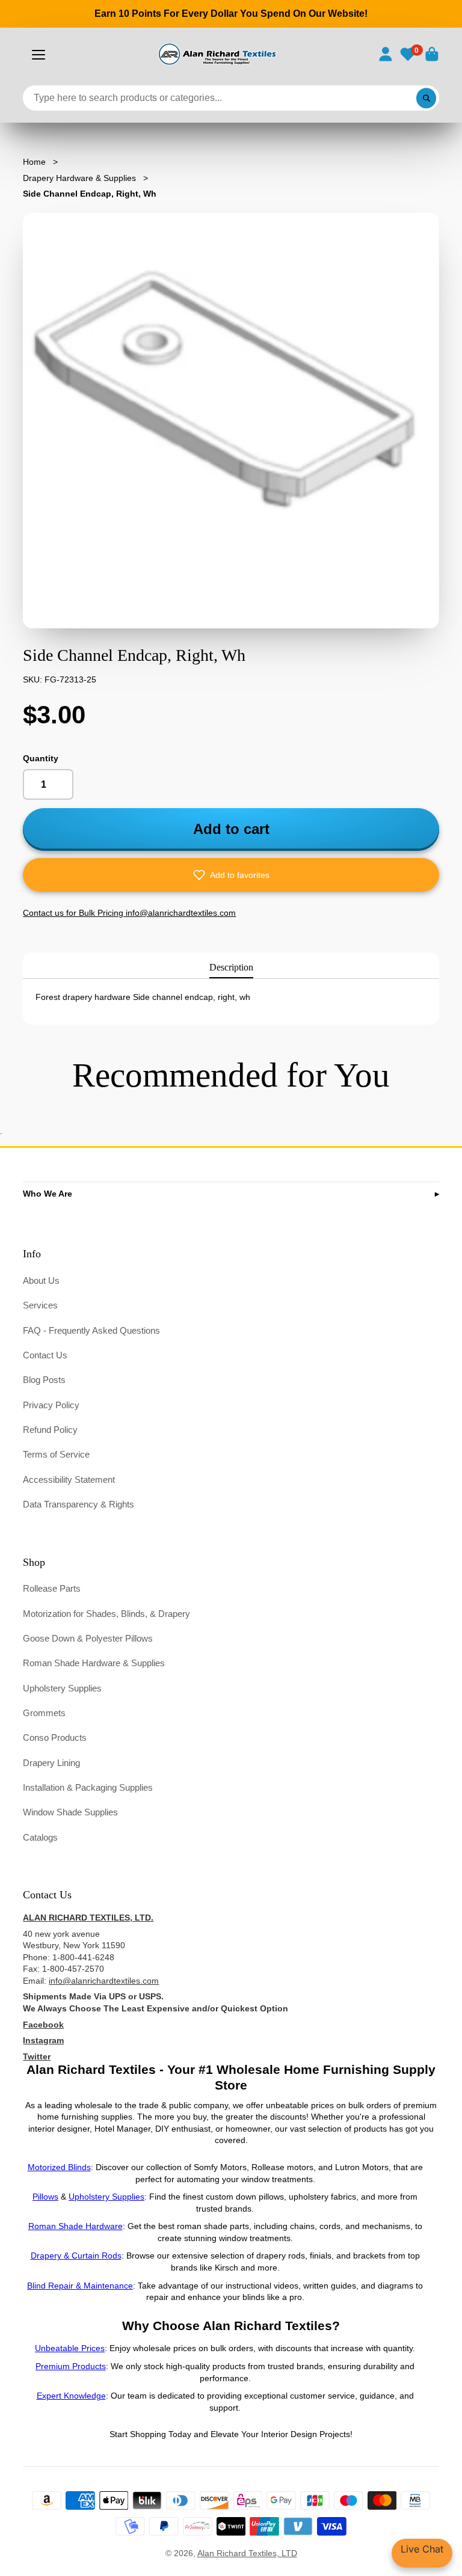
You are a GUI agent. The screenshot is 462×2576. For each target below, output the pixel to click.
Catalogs (40, 1837)
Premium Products (71, 2366)
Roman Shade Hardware (75, 2226)
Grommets (44, 1713)
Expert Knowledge (71, 2396)
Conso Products (55, 1737)
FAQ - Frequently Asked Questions (91, 1330)
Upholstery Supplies (62, 1688)
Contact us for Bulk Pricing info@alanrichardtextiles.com (129, 913)
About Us (41, 1280)
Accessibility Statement (69, 1480)
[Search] (427, 98)
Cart (432, 54)
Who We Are (48, 1194)
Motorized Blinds (59, 2167)
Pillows (45, 2197)
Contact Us (45, 1355)
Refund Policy (50, 1430)
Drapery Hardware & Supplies (79, 178)
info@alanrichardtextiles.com (104, 1981)
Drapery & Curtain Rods (76, 2256)
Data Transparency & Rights (79, 1504)
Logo (216, 54)
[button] (231, 875)
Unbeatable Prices (70, 2348)
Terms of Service (56, 1454)
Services (40, 1305)
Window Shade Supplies (70, 1812)
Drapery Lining (51, 1763)
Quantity (41, 758)
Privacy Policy (51, 1405)
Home (34, 162)
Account (386, 54)
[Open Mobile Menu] (38, 55)
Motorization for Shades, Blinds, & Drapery (106, 1614)
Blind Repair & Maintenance (80, 2286)
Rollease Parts (52, 1588)
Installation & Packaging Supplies (88, 1787)
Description (231, 967)
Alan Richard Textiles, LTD (247, 2553)
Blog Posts (44, 1380)
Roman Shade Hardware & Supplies (94, 1663)
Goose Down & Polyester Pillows (88, 1638)
